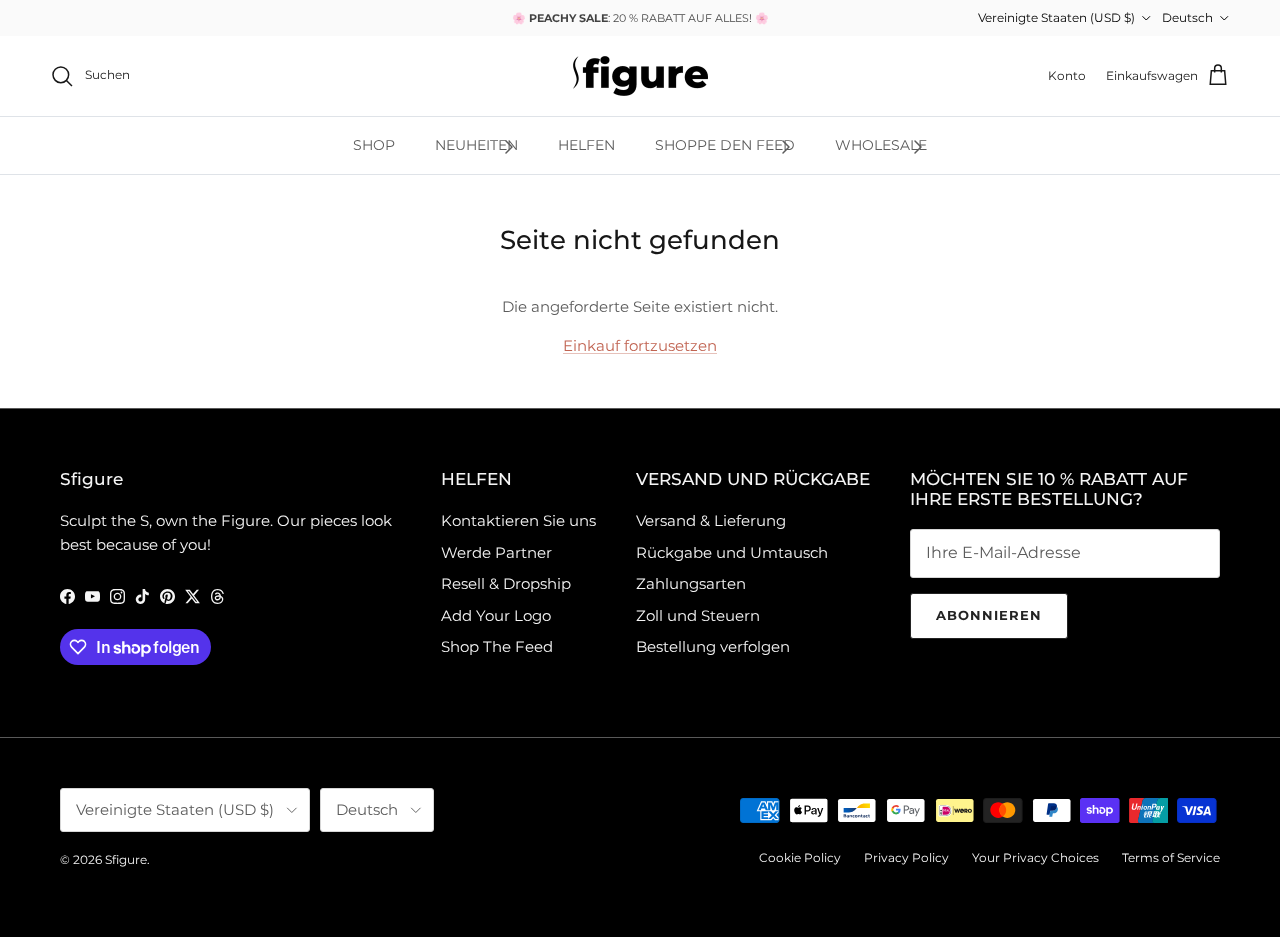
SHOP (374, 145)
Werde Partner (496, 552)
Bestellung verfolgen (713, 646)
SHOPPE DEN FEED (725, 145)
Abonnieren (989, 615)
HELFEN (586, 145)
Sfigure (126, 859)
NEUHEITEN (476, 145)
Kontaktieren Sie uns (518, 520)
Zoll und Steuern (698, 615)
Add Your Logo (496, 615)
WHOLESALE (881, 145)
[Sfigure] (640, 76)
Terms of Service (1171, 857)
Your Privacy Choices (1035, 857)
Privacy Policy (906, 857)
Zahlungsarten (691, 583)
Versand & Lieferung (711, 520)
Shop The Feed (497, 646)
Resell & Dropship (506, 583)
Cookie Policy (800, 857)
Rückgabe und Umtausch (732, 552)
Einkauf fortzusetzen (640, 345)
